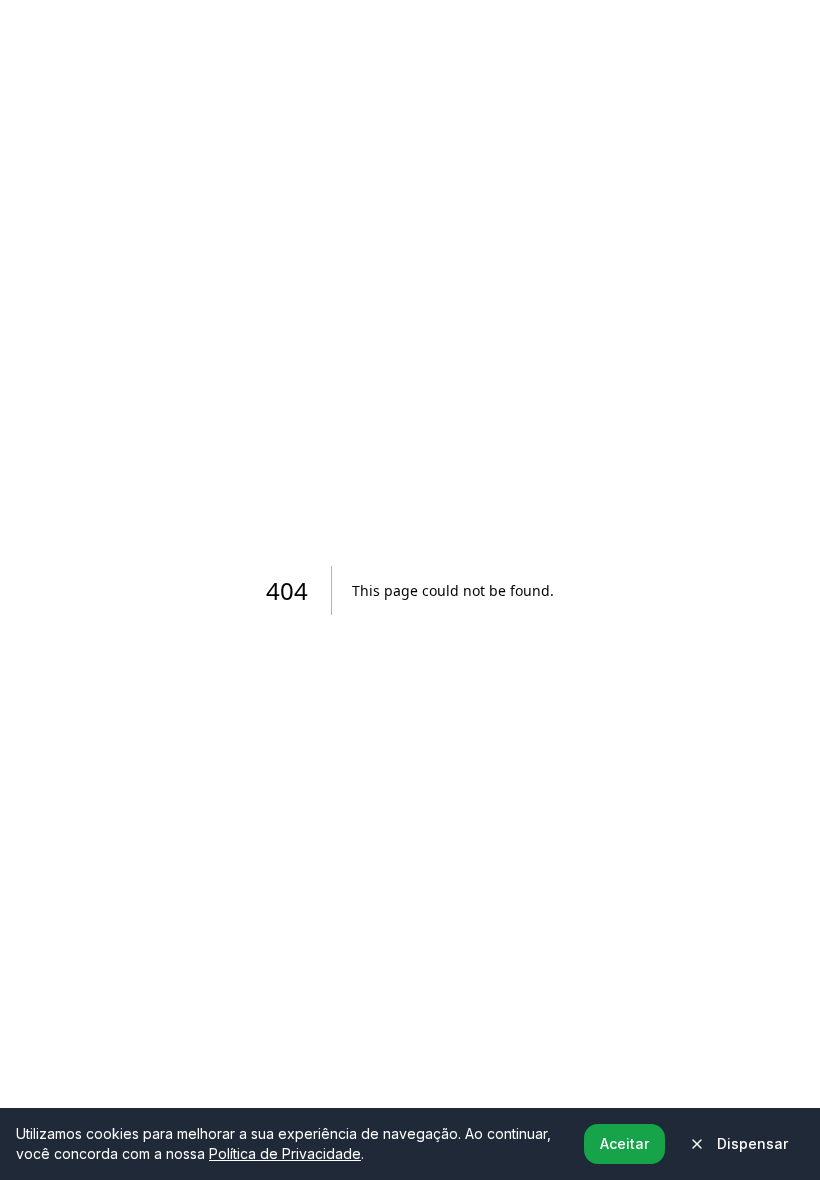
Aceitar (624, 1143)
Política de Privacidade (285, 1153)
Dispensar (752, 1143)
